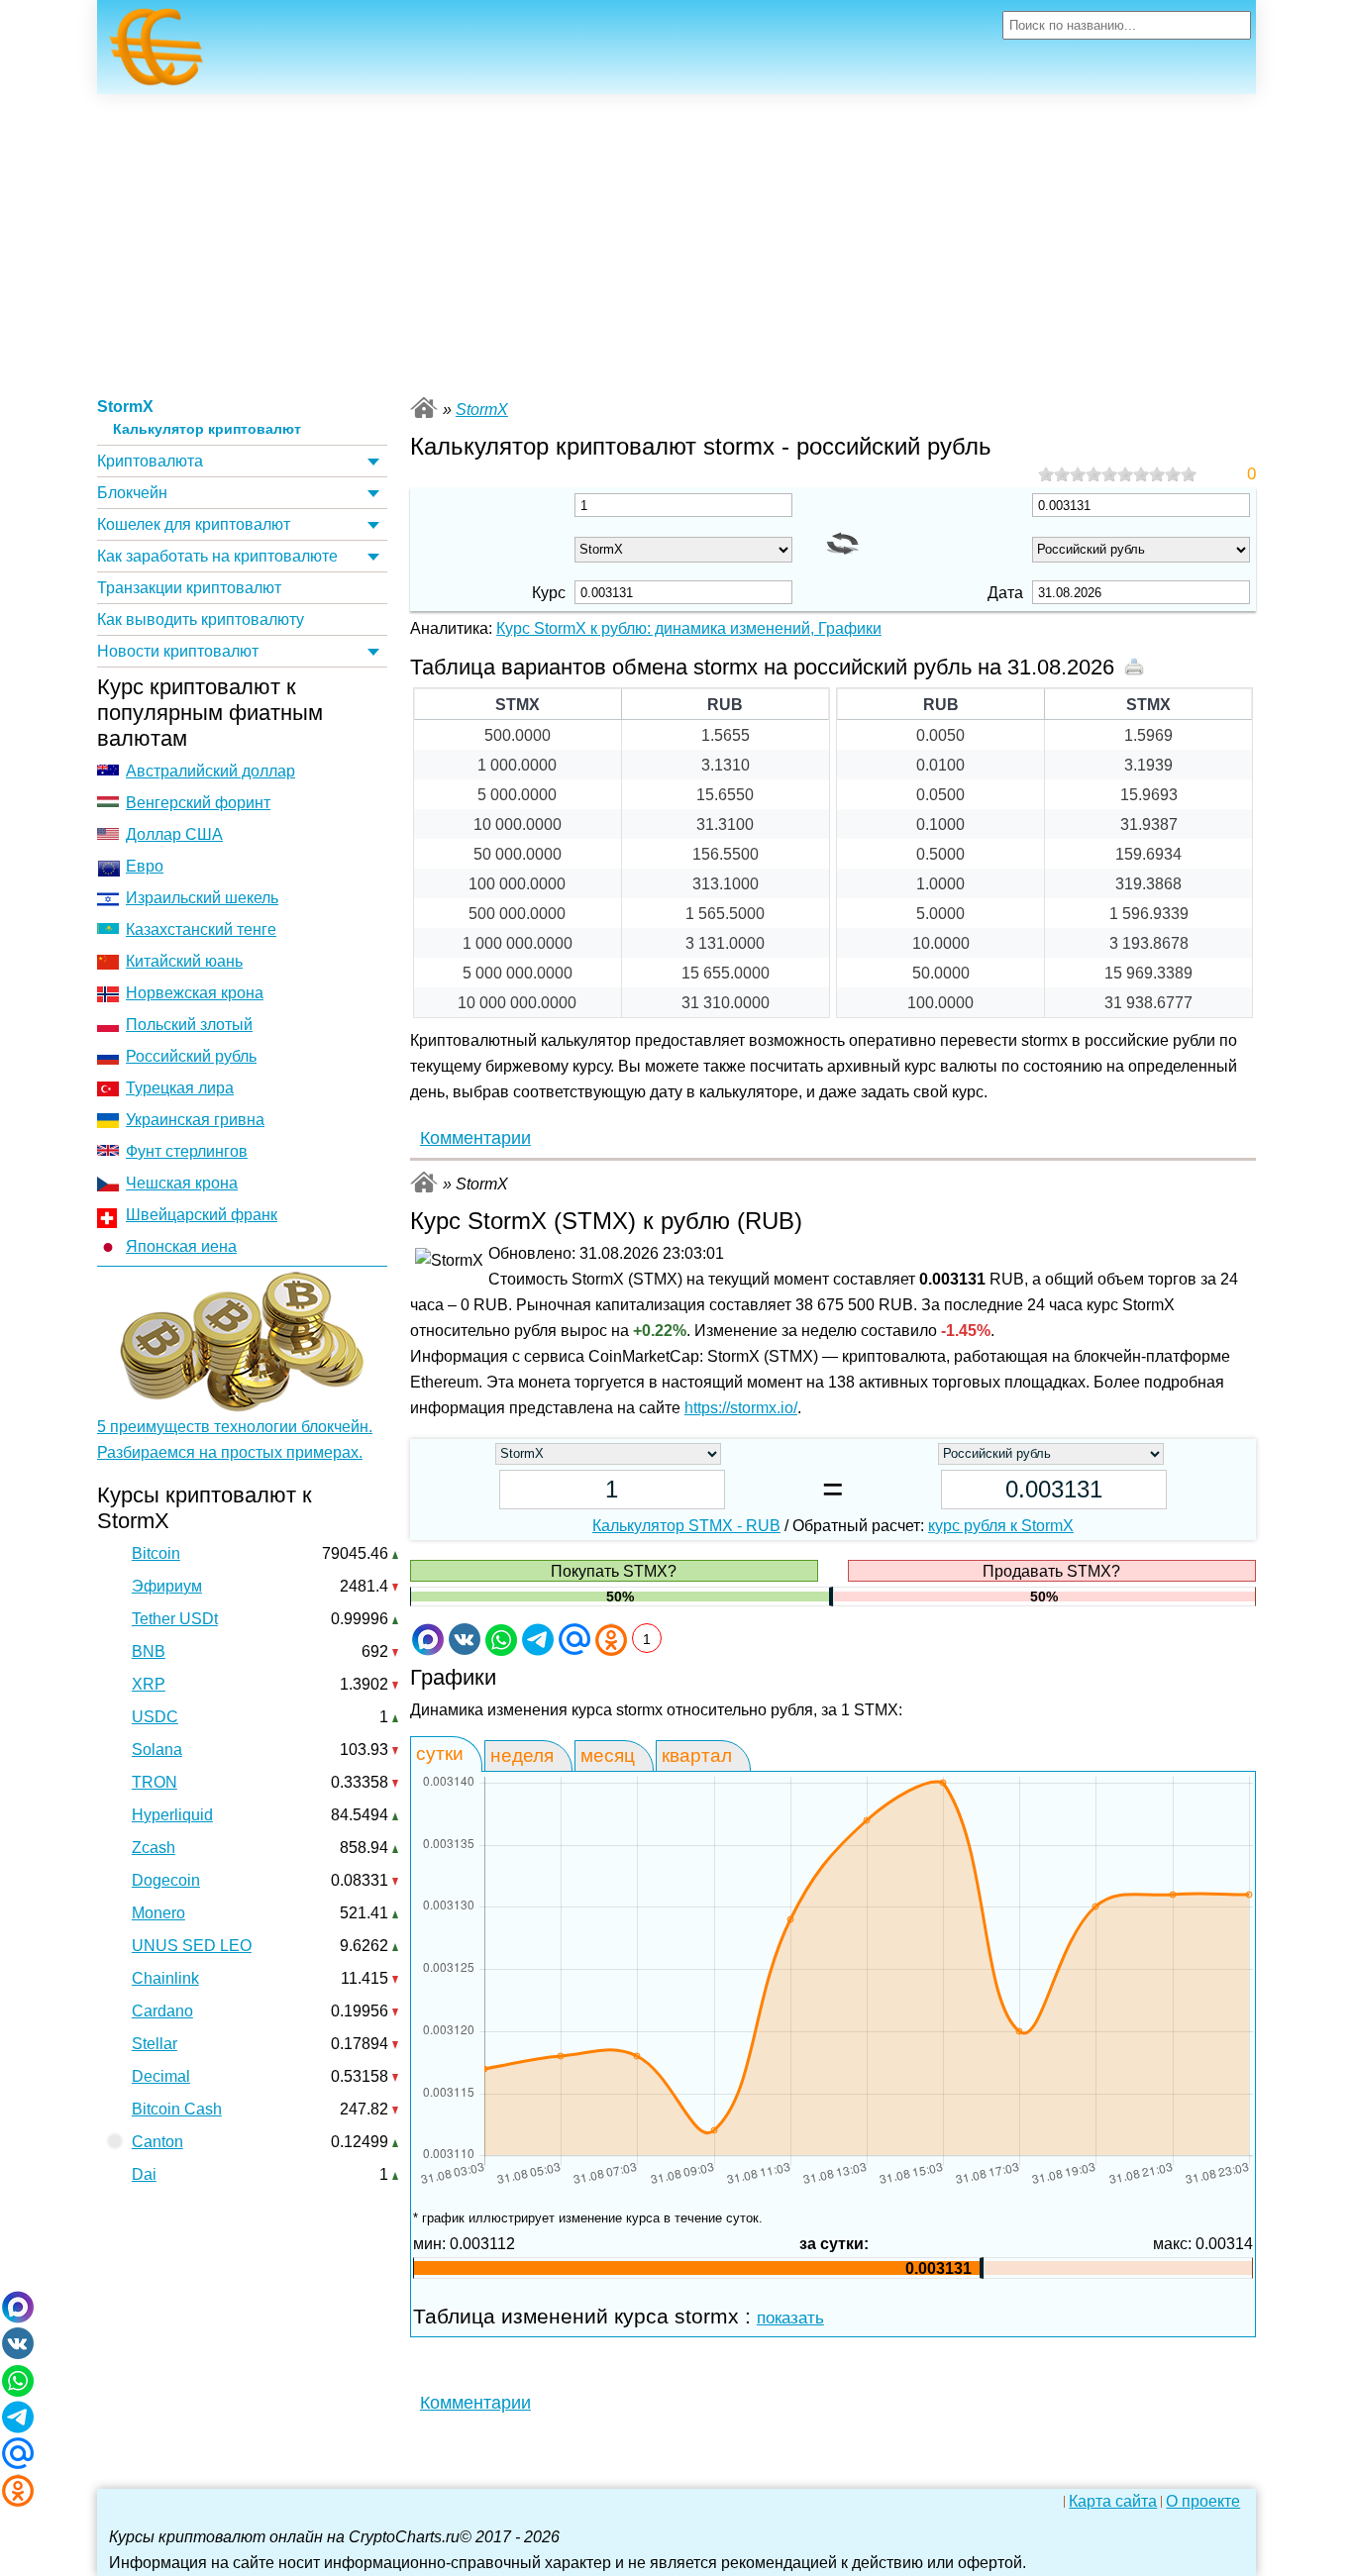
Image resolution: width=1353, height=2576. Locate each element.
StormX (125, 407)
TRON (155, 1782)
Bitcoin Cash (177, 2109)
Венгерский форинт (198, 803)
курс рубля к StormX (1001, 1526)
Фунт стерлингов (187, 1151)
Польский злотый (189, 1025)
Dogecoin (166, 1880)
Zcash (154, 1848)
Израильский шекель (202, 898)
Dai (144, 2174)
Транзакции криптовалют (189, 588)
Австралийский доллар (210, 771)
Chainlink (165, 1978)
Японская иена (181, 1246)
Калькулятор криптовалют (207, 429)
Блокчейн (132, 493)
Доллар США (174, 834)
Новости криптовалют (178, 651)
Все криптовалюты (424, 408)
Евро (145, 866)
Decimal (161, 2076)
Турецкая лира (180, 1088)
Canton (157, 2142)
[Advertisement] (676, 243)
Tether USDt (175, 1619)
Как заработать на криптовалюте (217, 556)
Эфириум (167, 1586)
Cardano (162, 2011)
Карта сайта (1113, 2502)
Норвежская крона (195, 993)
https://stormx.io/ (741, 1408)
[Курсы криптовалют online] (156, 52)
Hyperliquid (172, 1815)
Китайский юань (184, 961)
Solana (157, 1750)
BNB (149, 1651)
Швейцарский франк (202, 1215)
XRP (149, 1684)
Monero (158, 1913)
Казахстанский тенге (201, 929)
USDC (155, 1717)
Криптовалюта (150, 461)
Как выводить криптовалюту (201, 619)
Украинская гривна (195, 1120)
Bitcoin (156, 1553)
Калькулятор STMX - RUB (686, 1526)
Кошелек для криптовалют (194, 524)
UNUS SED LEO (192, 1946)
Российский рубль (191, 1056)
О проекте (1203, 2502)
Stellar (155, 2044)
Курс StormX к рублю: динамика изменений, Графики (689, 628)
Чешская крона (182, 1183)
